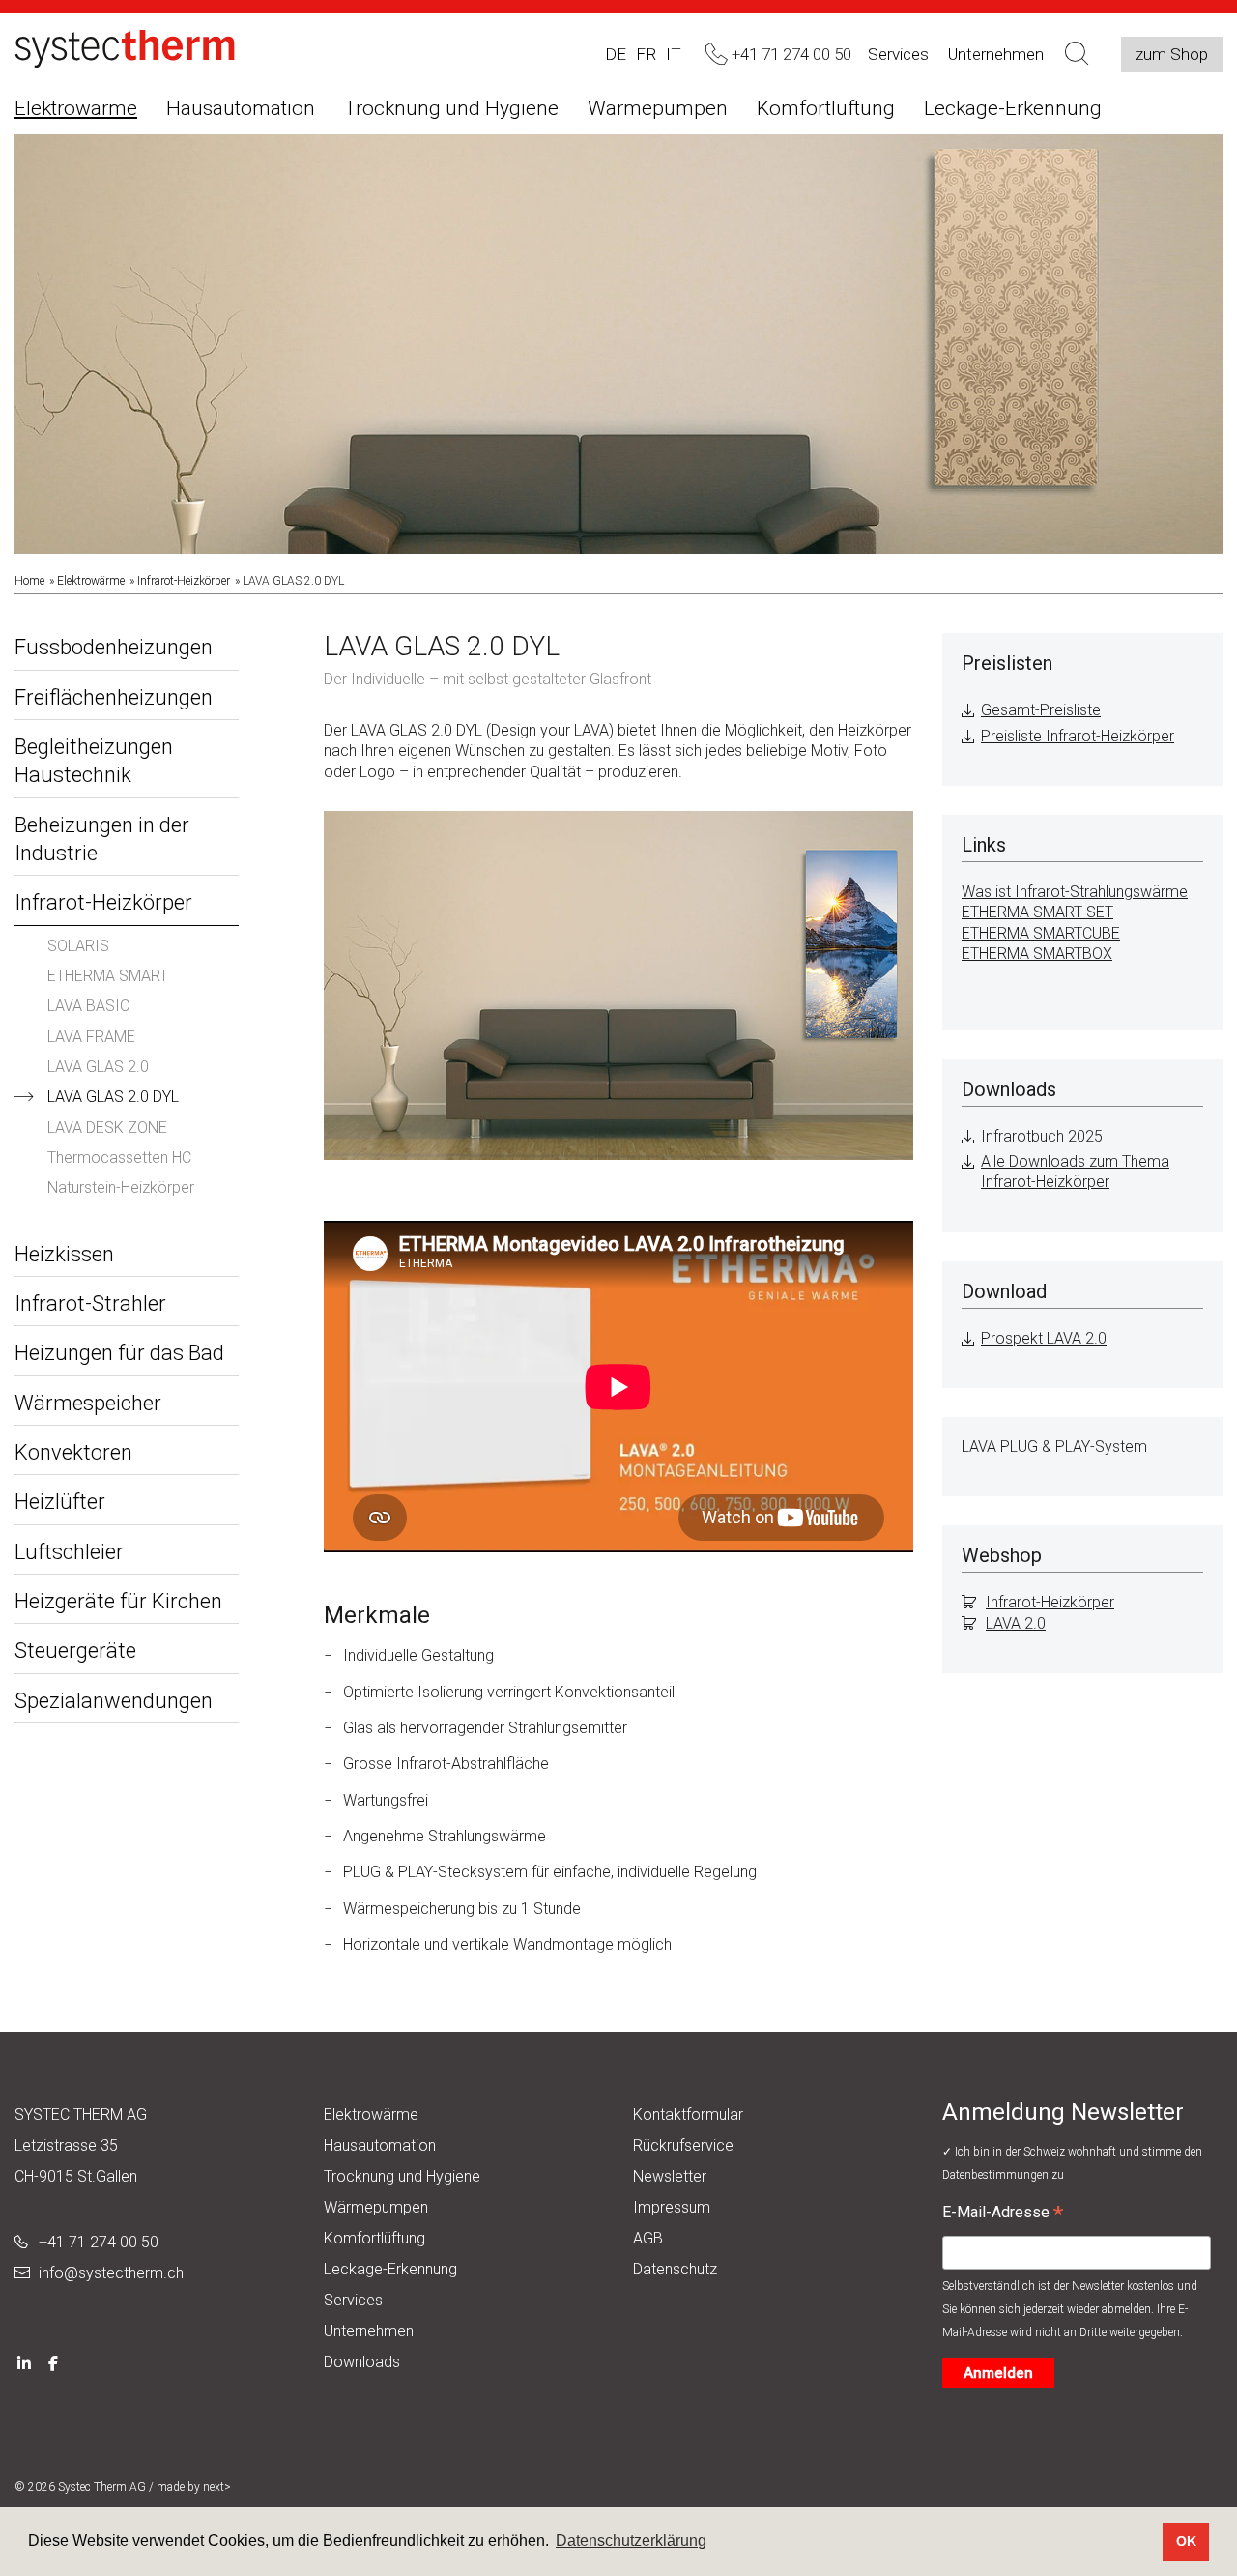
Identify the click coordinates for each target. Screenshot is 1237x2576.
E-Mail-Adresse (1003, 2214)
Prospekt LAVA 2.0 (1044, 1338)
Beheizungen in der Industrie (102, 839)
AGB (648, 2238)
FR (646, 54)
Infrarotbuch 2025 (1042, 1136)
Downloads (362, 2362)
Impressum (672, 2207)
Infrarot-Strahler (90, 1303)
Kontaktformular (688, 2114)
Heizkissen (64, 1254)
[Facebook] (53, 2362)
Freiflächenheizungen (114, 697)
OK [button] (1186, 2541)
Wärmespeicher (88, 1403)
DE (616, 54)
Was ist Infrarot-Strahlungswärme (1075, 892)
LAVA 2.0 (1016, 1623)
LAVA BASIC (88, 1006)
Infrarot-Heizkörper (184, 581)
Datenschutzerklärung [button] (631, 2541)
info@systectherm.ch (111, 2273)
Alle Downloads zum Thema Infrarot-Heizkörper (1075, 1172)
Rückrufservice (683, 2145)
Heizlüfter (60, 1502)
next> (217, 2487)
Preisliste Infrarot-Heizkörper (1078, 736)
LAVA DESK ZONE (107, 1128)
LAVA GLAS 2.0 (98, 1067)
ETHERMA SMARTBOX (1037, 954)
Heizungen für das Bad (119, 1353)
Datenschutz (675, 2269)
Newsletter (670, 2176)
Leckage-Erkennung (1013, 108)
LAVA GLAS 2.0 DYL (113, 1097)
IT (674, 54)
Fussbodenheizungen (114, 647)
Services (898, 54)
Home (29, 581)
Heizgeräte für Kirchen (118, 1601)
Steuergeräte (75, 1650)
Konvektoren (73, 1452)
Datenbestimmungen (997, 2175)
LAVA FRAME (91, 1037)
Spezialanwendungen (114, 1701)
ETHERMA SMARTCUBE (1041, 933)
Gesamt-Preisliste (1041, 710)
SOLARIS (78, 946)
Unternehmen (996, 54)
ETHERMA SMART (108, 976)
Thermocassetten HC (119, 1158)
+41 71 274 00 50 (99, 2242)
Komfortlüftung (826, 108)
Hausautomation (241, 108)
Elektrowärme (76, 108)
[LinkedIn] (24, 2362)
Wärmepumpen (658, 108)
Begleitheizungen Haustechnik (94, 761)
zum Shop (1172, 54)
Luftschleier (69, 1552)
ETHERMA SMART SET (1037, 912)
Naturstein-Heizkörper (121, 1187)
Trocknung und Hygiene (451, 108)
